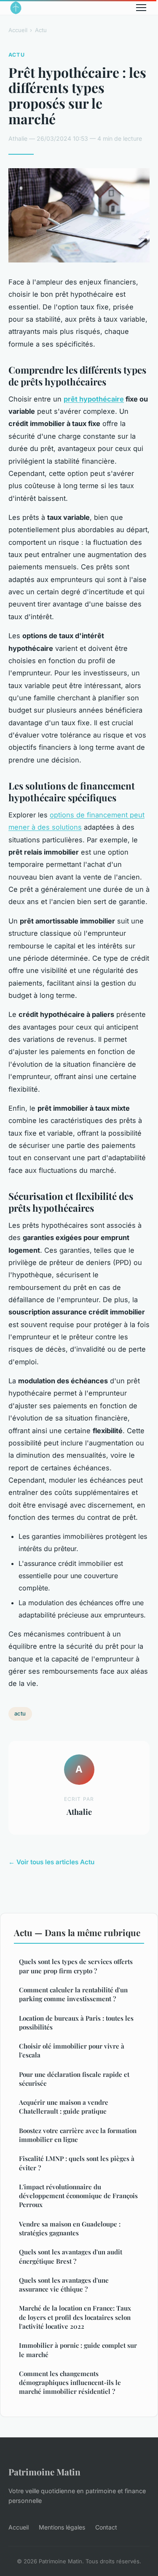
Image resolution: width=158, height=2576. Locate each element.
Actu (41, 30)
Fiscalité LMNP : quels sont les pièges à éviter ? (77, 2163)
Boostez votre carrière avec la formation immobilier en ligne (78, 2135)
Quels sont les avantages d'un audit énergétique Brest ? (71, 2256)
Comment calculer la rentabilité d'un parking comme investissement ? (73, 1994)
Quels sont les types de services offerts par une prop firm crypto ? (76, 1966)
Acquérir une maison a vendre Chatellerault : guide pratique (64, 2107)
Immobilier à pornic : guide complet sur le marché (78, 2350)
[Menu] (141, 8)
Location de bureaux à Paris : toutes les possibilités (76, 2023)
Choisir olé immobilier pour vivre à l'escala (72, 2050)
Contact (106, 2527)
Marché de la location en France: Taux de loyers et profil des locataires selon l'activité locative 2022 (75, 2317)
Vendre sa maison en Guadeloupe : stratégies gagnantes (70, 2228)
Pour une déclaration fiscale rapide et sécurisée (74, 2079)
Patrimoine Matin (44, 2472)
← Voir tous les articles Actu (51, 1862)
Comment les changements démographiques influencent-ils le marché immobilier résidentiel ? (70, 2383)
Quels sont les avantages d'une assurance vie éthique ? (64, 2285)
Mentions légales (62, 2527)
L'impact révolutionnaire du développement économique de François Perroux (78, 2196)
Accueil (18, 30)
